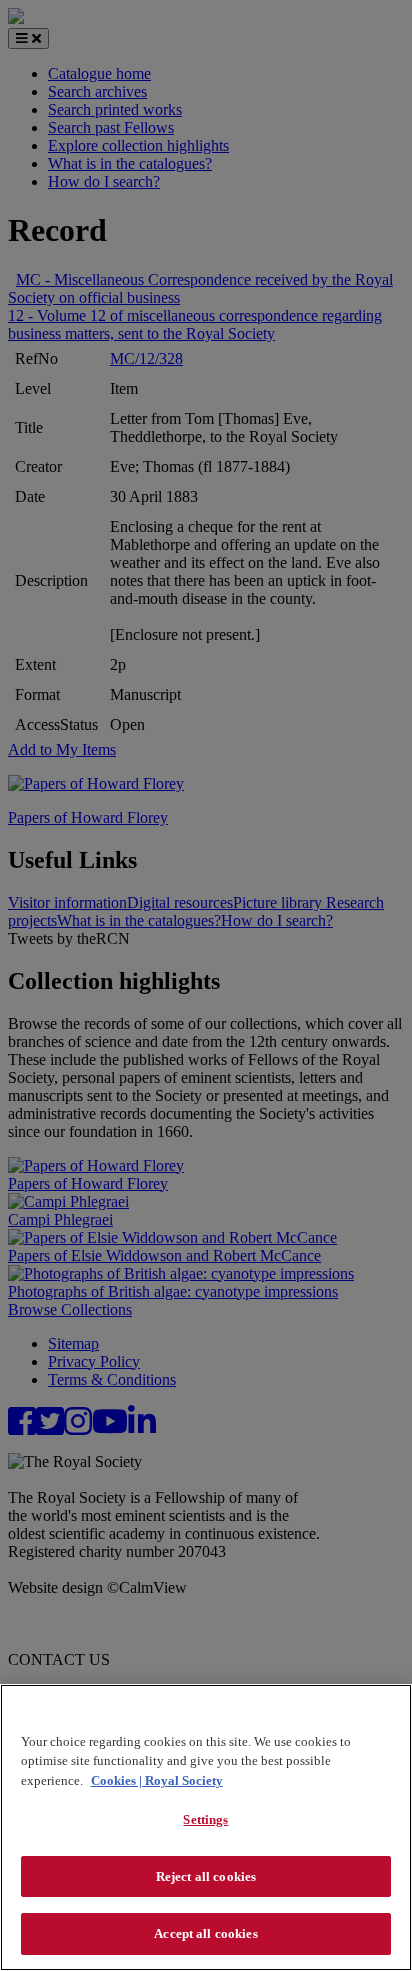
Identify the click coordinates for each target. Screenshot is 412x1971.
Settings (205, 1819)
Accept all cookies (205, 1933)
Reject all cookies (206, 1876)
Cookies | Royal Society (157, 1780)
